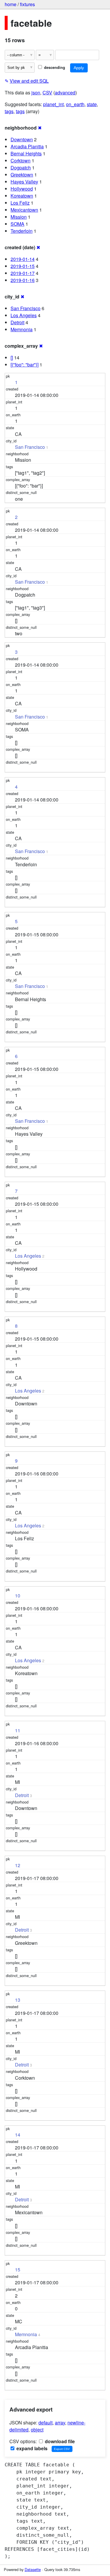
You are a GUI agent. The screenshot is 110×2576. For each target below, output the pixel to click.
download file (59, 2441)
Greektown (22, 175)
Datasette (33, 2569)
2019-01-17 (23, 273)
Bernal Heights (26, 153)
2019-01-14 (23, 259)
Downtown (22, 139)
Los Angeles (24, 315)
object (37, 2430)
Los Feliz (20, 203)
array (60, 2423)
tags (9, 111)
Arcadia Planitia (27, 146)
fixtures (27, 4)
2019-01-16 (23, 280)
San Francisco (26, 308)
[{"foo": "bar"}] (24, 365)
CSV (47, 92)
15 (18, 2270)
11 (18, 1730)
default (45, 2423)
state (92, 104)
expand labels (31, 2448)
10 (18, 1596)
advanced (65, 92)
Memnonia (22, 329)
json (36, 92)
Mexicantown (24, 210)
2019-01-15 (23, 266)
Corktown (21, 161)
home (11, 4)
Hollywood (22, 189)
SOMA (17, 224)
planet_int (53, 104)
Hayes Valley (24, 182)
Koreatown (22, 196)
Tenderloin (22, 231)
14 (18, 2135)
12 (18, 1865)
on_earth (75, 104)
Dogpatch (21, 168)
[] (12, 358)
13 (18, 2000)
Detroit (17, 322)
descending (54, 67)
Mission (19, 217)
